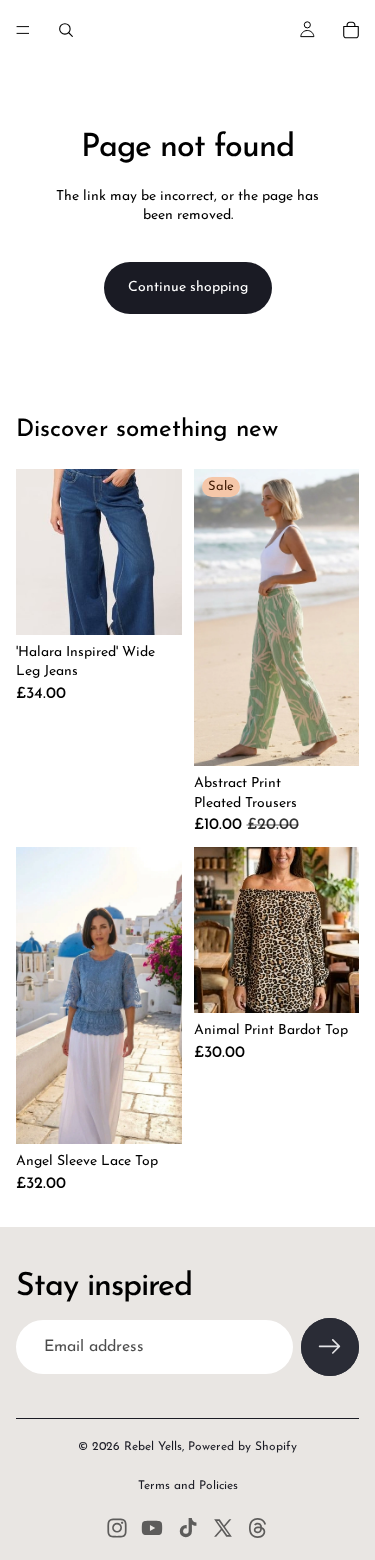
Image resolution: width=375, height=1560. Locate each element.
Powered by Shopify (242, 1447)
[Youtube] (152, 1528)
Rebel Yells (153, 1447)
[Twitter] (223, 1528)
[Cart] (351, 30)
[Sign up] (330, 1347)
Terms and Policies (188, 1486)
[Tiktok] (188, 1528)
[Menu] (23, 30)
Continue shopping (188, 287)
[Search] (66, 30)
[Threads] (258, 1528)
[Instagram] (117, 1528)
